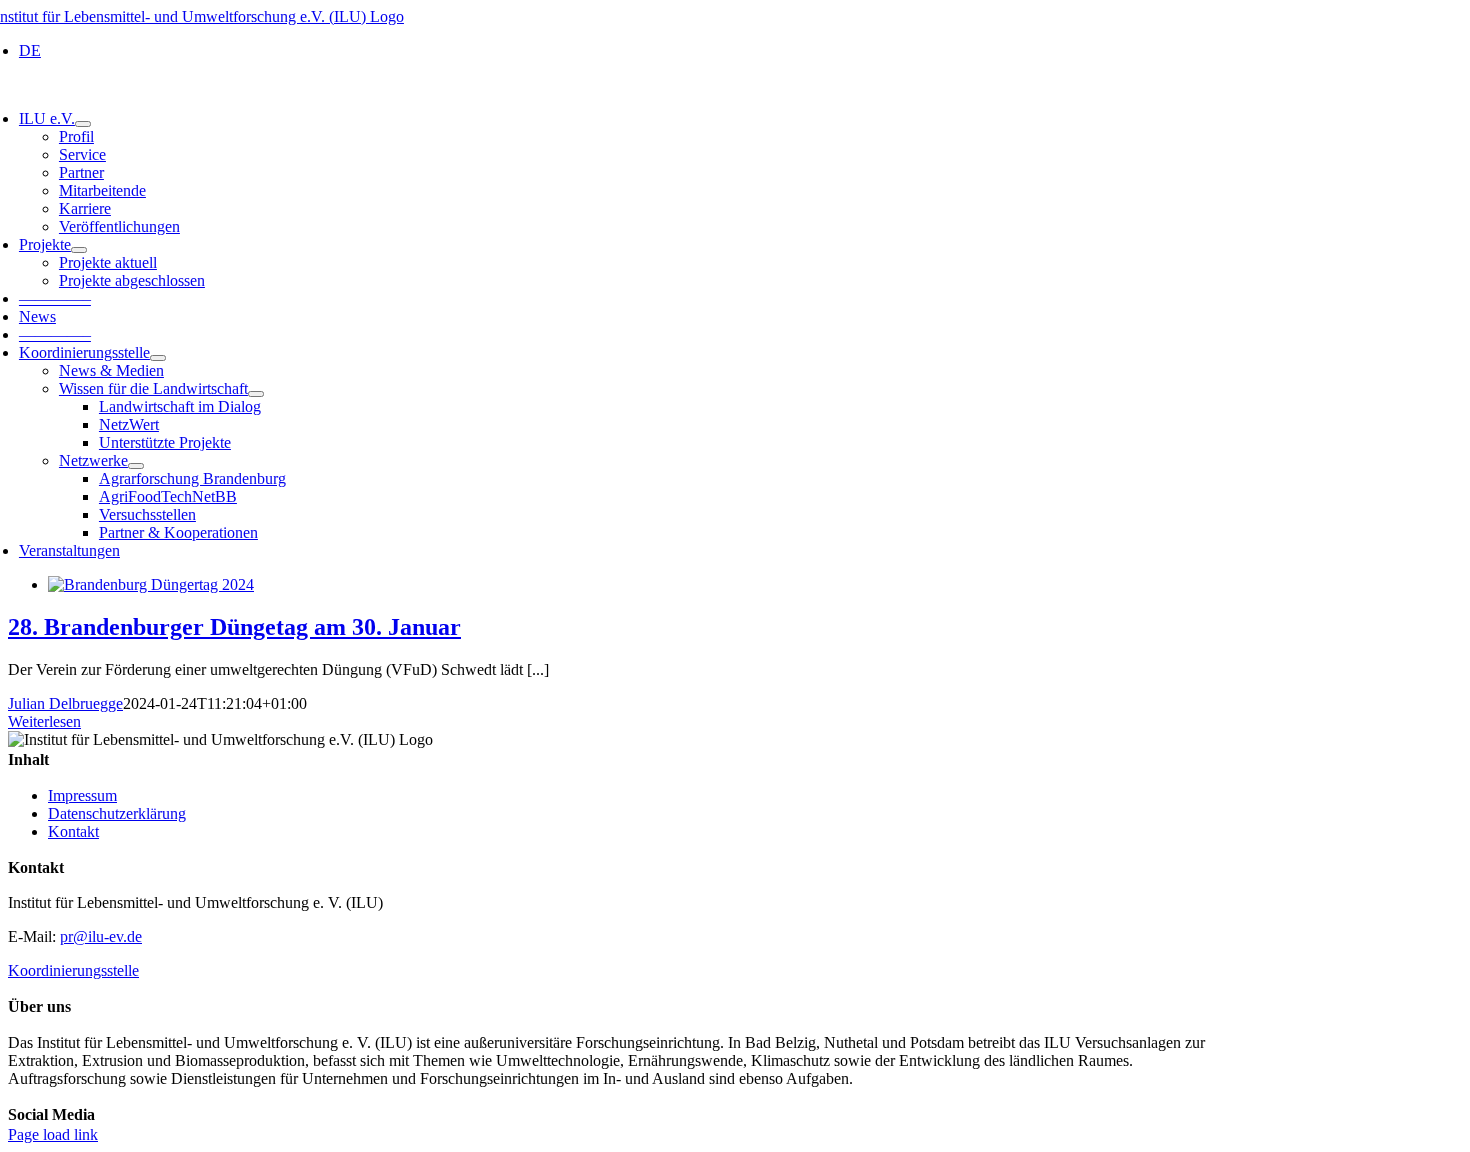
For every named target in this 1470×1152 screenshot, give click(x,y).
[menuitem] (30, 50)
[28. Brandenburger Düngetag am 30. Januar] (151, 584)
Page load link (53, 1134)
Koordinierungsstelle (73, 970)
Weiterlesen (44, 721)
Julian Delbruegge (65, 703)
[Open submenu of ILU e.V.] (83, 124)
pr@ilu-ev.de (101, 936)
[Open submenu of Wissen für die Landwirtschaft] (256, 394)
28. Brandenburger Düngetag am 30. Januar (234, 627)
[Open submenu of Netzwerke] (136, 466)
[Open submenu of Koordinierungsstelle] (158, 358)
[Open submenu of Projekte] (79, 250)
